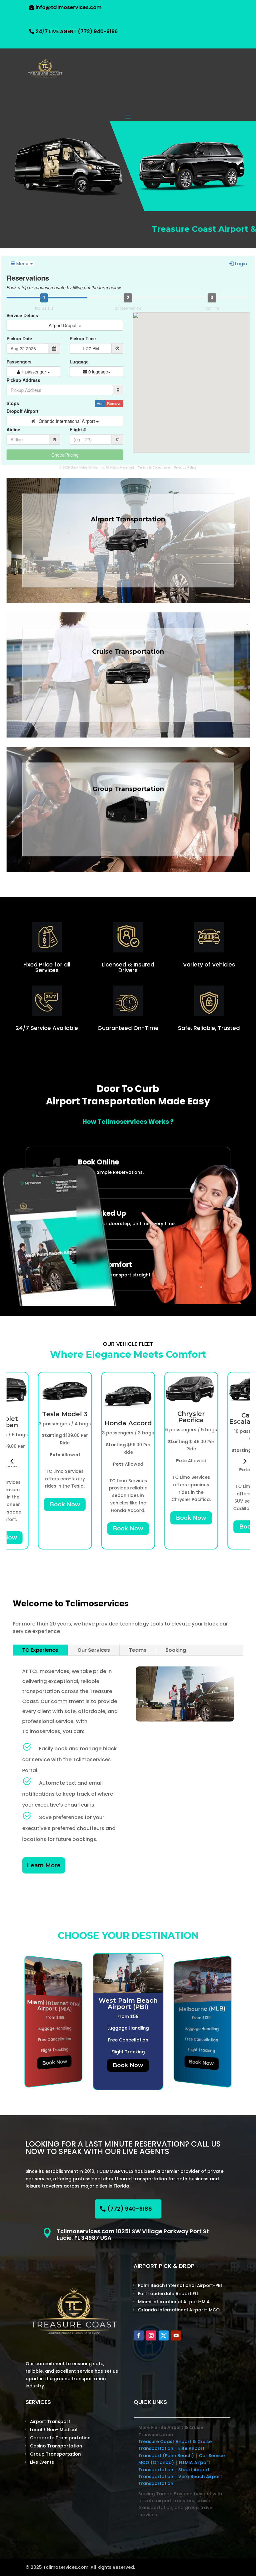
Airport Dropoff (64, 325)
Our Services (94, 1650)
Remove (114, 403)
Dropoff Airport (22, 411)
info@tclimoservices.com (69, 7)
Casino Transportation (56, 2446)
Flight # (78, 429)
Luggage (79, 362)
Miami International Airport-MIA (174, 2302)
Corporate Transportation (60, 2438)
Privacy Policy (185, 467)
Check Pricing (65, 455)
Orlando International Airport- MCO (179, 2310)
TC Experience (40, 1650)
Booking (176, 1650)
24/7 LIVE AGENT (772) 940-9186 (77, 31)
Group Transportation (55, 2454)
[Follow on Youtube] (176, 2335)
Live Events (42, 2462)
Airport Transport (50, 2421)
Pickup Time (83, 338)
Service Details (22, 315)
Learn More (44, 1865)
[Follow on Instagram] (151, 2335)
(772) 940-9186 (130, 2209)
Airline (13, 429)
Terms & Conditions (154, 467)
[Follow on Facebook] (139, 2335)
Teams (138, 1650)
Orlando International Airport (66, 421)
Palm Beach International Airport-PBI (180, 2285)
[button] (12, 1460)
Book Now (65, 1504)
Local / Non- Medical (54, 2430)
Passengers (19, 362)
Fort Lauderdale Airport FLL (168, 2294)
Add (100, 403)
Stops (13, 403)
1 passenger (34, 372)
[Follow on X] (164, 2335)
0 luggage (98, 372)
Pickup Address (23, 380)
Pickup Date (19, 338)
